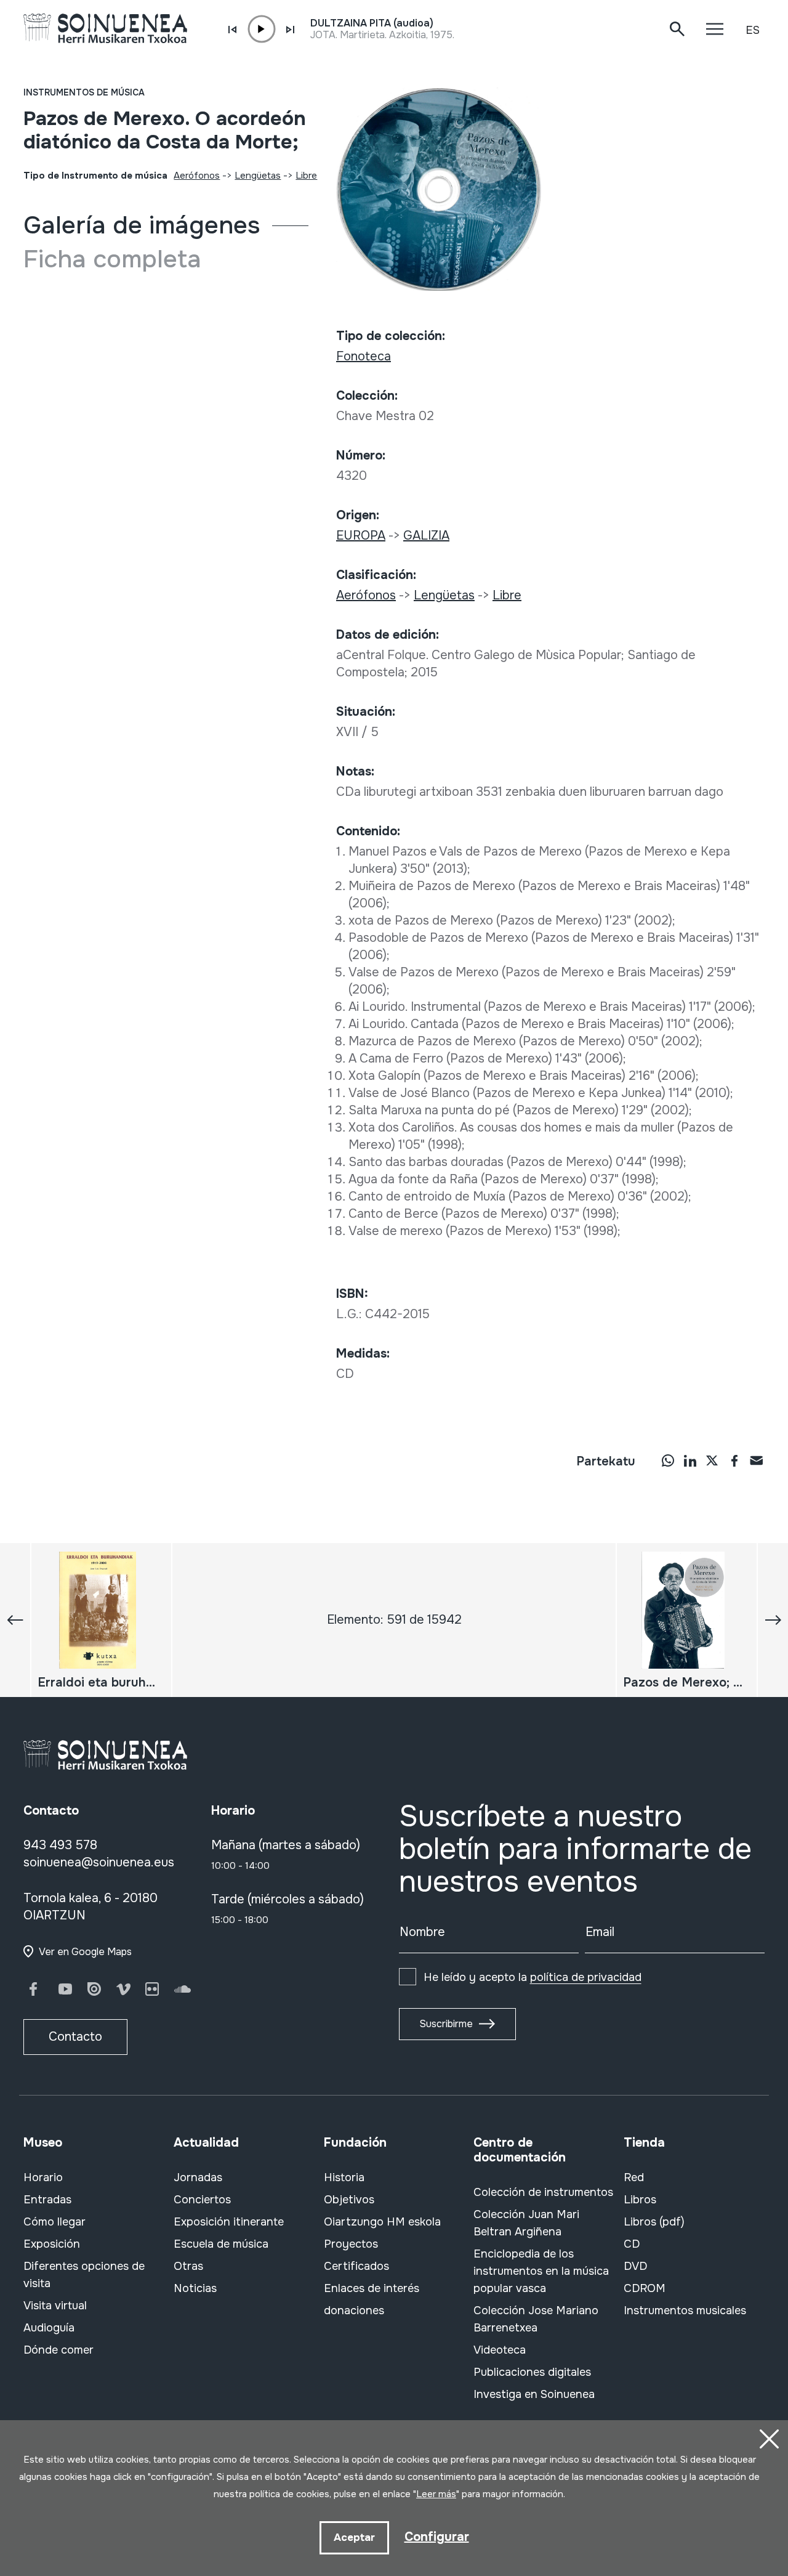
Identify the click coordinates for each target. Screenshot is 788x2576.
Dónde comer (58, 2350)
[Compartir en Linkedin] (690, 1460)
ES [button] (753, 30)
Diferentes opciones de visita (84, 2275)
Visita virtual (55, 2306)
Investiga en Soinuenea (534, 2394)
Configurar (437, 2537)
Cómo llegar (54, 2222)
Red (634, 2177)
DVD (635, 2266)
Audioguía (49, 2328)
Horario (43, 2177)
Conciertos (202, 2200)
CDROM (645, 2288)
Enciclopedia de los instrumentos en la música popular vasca (541, 2271)
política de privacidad (586, 1977)
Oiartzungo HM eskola (382, 2222)
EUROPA (361, 536)
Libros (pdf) (654, 2222)
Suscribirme (446, 2024)
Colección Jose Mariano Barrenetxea (536, 2319)
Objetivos (349, 2200)
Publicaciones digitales (532, 2372)
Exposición (52, 2244)
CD (632, 2244)
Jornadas (198, 2177)
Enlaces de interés (372, 2288)
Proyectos (351, 2244)
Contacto (75, 2037)
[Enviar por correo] (757, 1460)
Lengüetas (258, 176)
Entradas (47, 2200)
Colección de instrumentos (543, 2192)
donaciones (354, 2311)
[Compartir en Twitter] (712, 1460)
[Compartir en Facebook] (734, 1460)
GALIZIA (426, 536)
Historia (344, 2177)
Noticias (195, 2288)
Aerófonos (197, 176)
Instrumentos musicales (685, 2311)
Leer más (436, 2494)
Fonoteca (364, 356)
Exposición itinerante (229, 2222)
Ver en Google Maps (85, 1952)
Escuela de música (221, 2244)
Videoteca (500, 2350)
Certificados (356, 2266)
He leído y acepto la (533, 1977)
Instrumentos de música (84, 92)
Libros (640, 2200)
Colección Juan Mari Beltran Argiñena (526, 2223)
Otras (188, 2266)
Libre (306, 176)
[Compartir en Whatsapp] (668, 1460)
